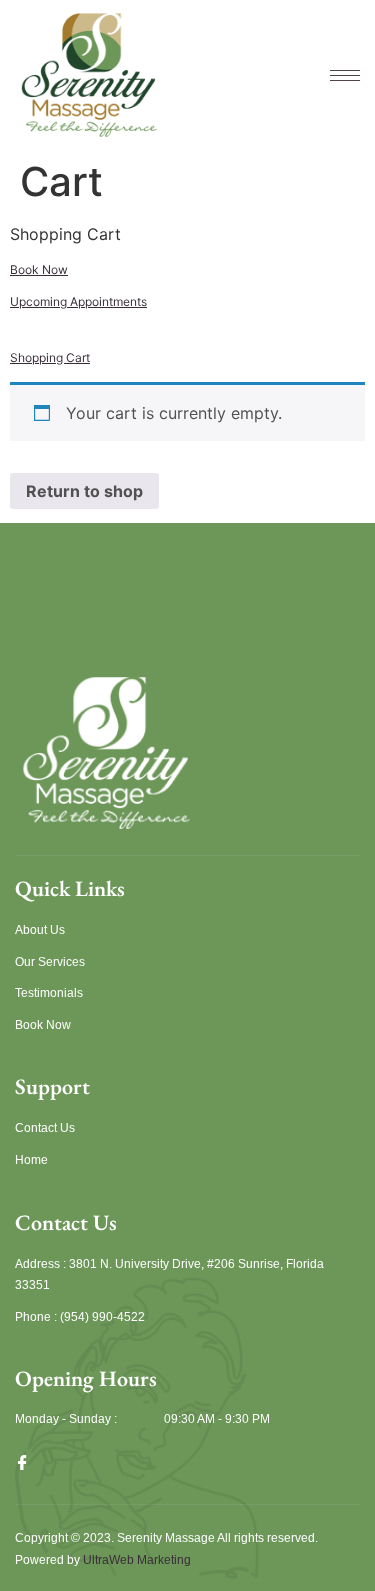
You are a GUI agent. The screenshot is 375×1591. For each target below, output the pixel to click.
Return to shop (84, 491)
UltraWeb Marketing (137, 1560)
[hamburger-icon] (335, 75)
